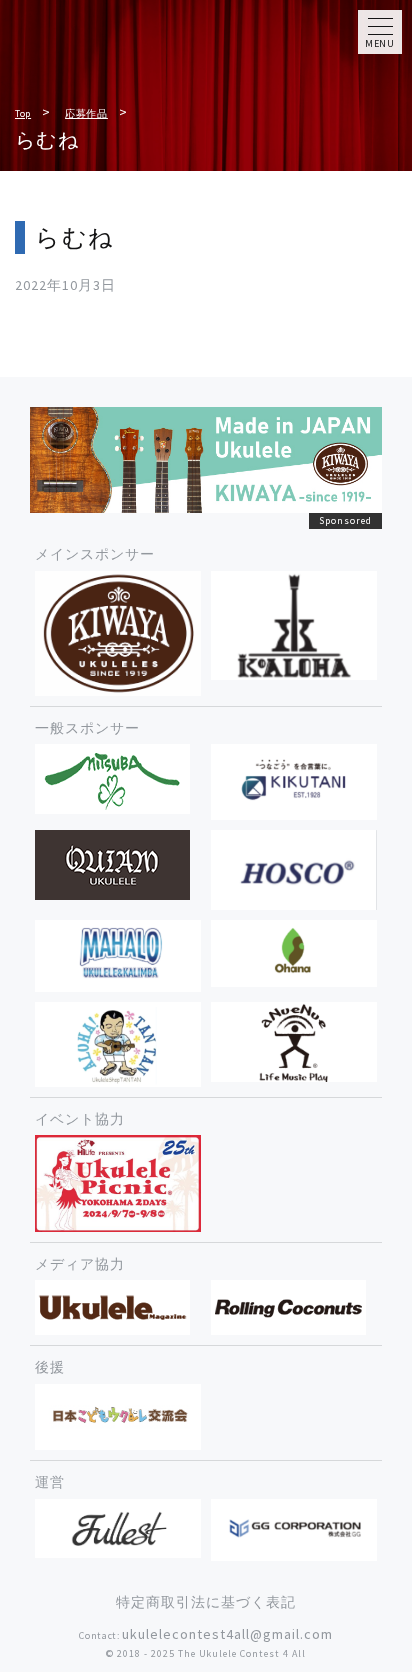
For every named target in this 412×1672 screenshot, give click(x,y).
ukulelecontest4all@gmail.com (227, 1634)
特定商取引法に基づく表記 (206, 1602)
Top (23, 113)
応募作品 (86, 113)
